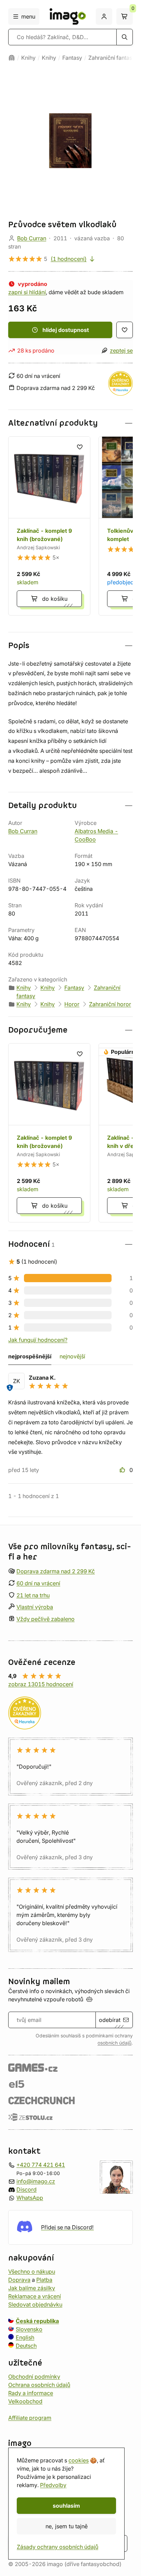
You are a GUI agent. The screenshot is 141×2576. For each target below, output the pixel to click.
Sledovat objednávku (35, 2304)
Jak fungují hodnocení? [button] (38, 1340)
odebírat (110, 2020)
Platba (44, 2279)
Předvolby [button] (53, 2485)
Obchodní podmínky (34, 2376)
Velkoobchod (25, 2401)
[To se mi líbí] (123, 1470)
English (25, 2337)
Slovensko (29, 2329)
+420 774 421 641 (41, 2165)
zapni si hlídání (27, 292)
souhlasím (66, 2506)
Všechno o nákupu (32, 2271)
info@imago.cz (36, 2181)
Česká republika (37, 2321)
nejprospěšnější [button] (30, 1356)
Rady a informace (31, 2393)
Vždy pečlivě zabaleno (46, 1619)
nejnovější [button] (72, 1356)
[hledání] (125, 37)
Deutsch (26, 2345)
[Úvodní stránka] (12, 58)
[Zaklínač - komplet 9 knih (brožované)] (49, 526)
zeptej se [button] (121, 350)
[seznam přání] (125, 330)
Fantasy (72, 58)
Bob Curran (32, 238)
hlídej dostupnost (66, 330)
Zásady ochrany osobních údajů (57, 2547)
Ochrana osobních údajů (39, 2384)
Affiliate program (30, 2417)
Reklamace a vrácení (35, 2296)
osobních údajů (114, 2043)
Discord (27, 2189)
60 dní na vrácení (38, 1583)
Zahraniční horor (110, 1004)
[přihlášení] (104, 16)
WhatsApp (30, 2198)
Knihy (28, 58)
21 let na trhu (33, 1595)
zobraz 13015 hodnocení (41, 1684)
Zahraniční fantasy (112, 58)
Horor (72, 1004)
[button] (70, 423)
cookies (79, 2460)
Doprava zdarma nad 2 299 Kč (56, 1571)
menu (28, 16)
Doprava (19, 2279)
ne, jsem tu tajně (67, 2526)
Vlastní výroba (35, 1607)
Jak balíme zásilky (32, 2288)
